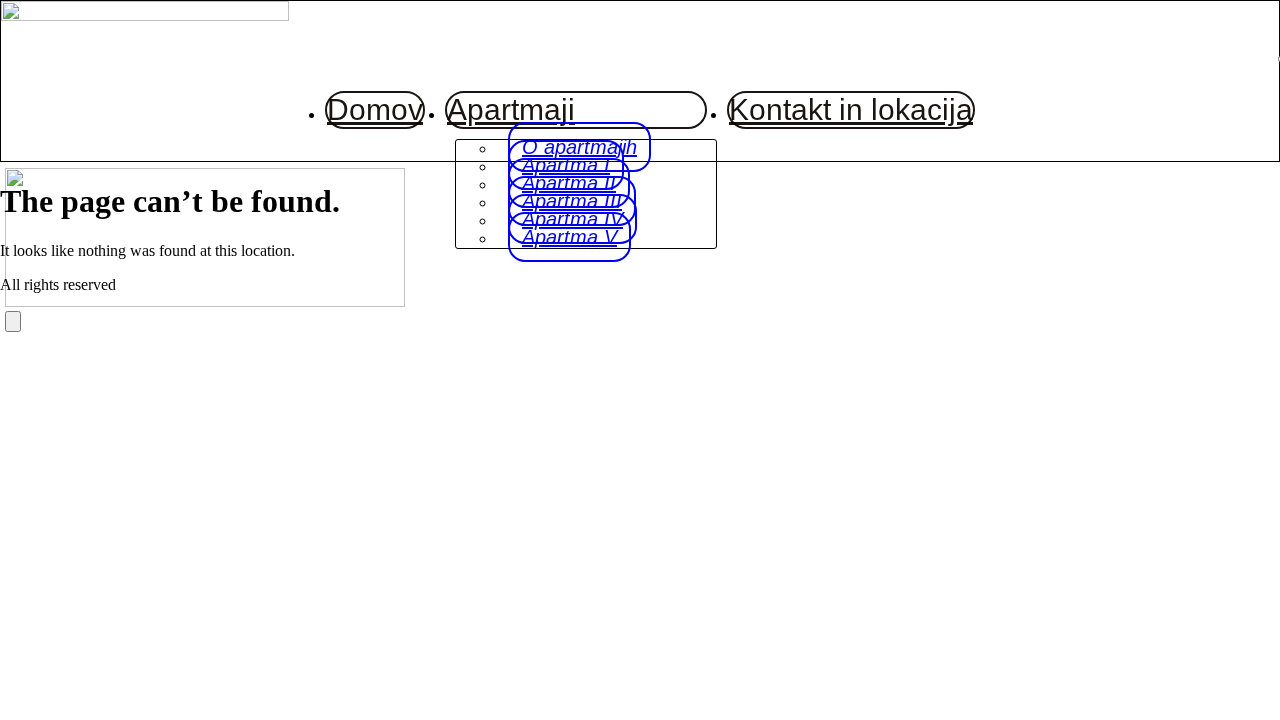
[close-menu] (13, 321)
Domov (375, 109)
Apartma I (566, 165)
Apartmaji (511, 109)
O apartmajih (579, 147)
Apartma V (569, 237)
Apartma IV (572, 219)
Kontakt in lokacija (851, 109)
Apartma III (572, 201)
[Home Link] (205, 301)
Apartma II (569, 183)
